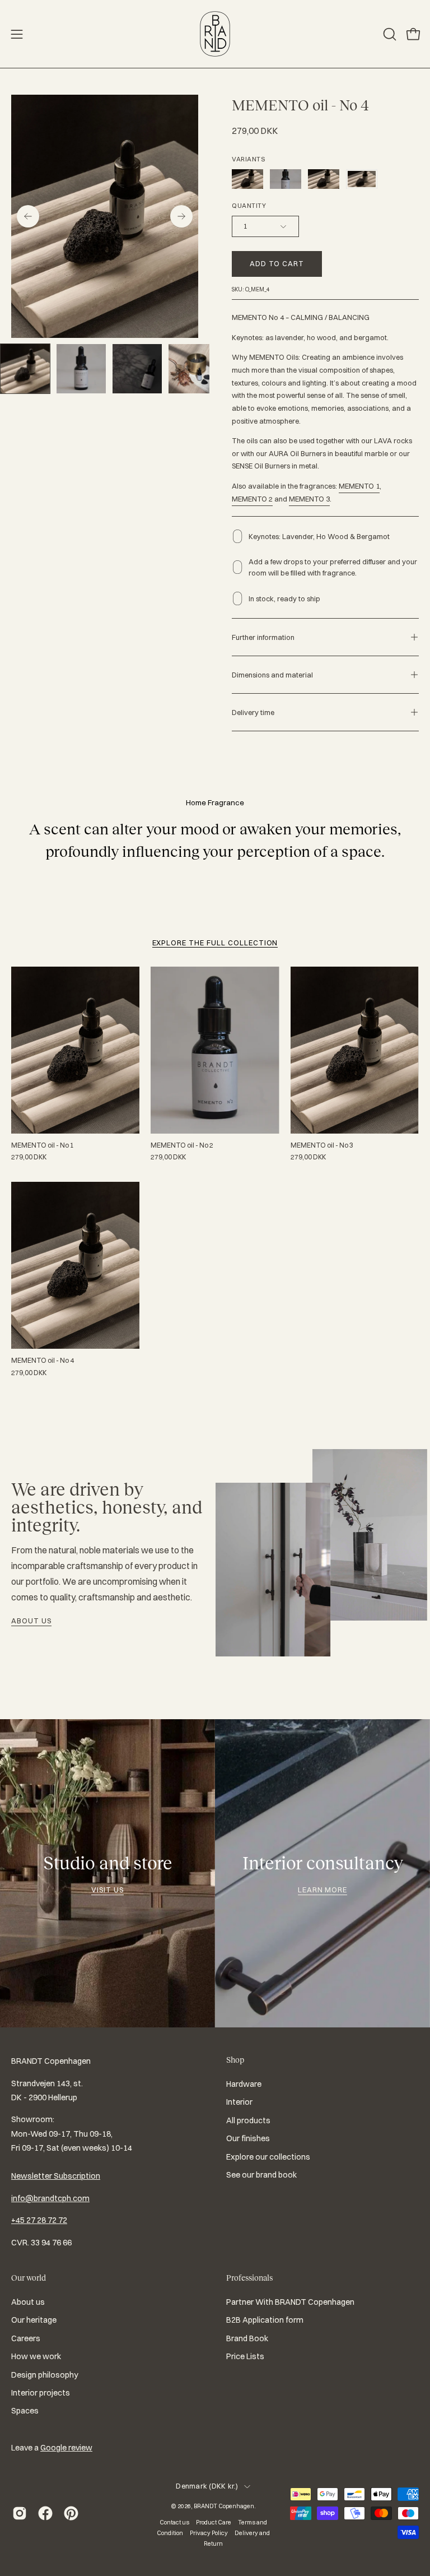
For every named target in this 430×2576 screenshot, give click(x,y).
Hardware (244, 2084)
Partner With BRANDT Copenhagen (290, 2302)
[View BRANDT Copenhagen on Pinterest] (71, 2513)
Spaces (25, 2411)
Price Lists (245, 2357)
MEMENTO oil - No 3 (322, 1145)
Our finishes (248, 2138)
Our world (29, 2278)
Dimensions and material (272, 675)
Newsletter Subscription (56, 2176)
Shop (235, 2060)
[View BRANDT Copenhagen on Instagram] (20, 2513)
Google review (66, 2448)
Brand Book (247, 2338)
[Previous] (28, 216)
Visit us (107, 1890)
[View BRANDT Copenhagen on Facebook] (45, 2513)
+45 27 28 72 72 (39, 2220)
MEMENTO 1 (359, 486)
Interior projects (41, 2393)
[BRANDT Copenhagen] (215, 34)
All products (248, 2120)
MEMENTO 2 (252, 499)
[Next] (181, 216)
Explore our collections (268, 2157)
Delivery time (253, 712)
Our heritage (34, 2320)
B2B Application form (265, 2320)
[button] (389, 34)
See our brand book (261, 2175)
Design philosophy (45, 2375)
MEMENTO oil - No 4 (43, 1361)
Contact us (174, 2522)
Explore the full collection (215, 943)
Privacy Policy (209, 2533)
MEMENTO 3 (309, 499)
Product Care (214, 2522)
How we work (36, 2357)
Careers (26, 2338)
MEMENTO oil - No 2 (182, 1145)
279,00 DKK (29, 1157)
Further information (263, 637)
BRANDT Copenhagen (224, 2506)
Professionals (249, 2278)
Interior (239, 2102)
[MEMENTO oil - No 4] (25, 369)
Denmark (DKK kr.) (207, 2486)
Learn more (323, 1890)
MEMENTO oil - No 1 (43, 1145)
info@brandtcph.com (50, 2198)
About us (31, 1621)
